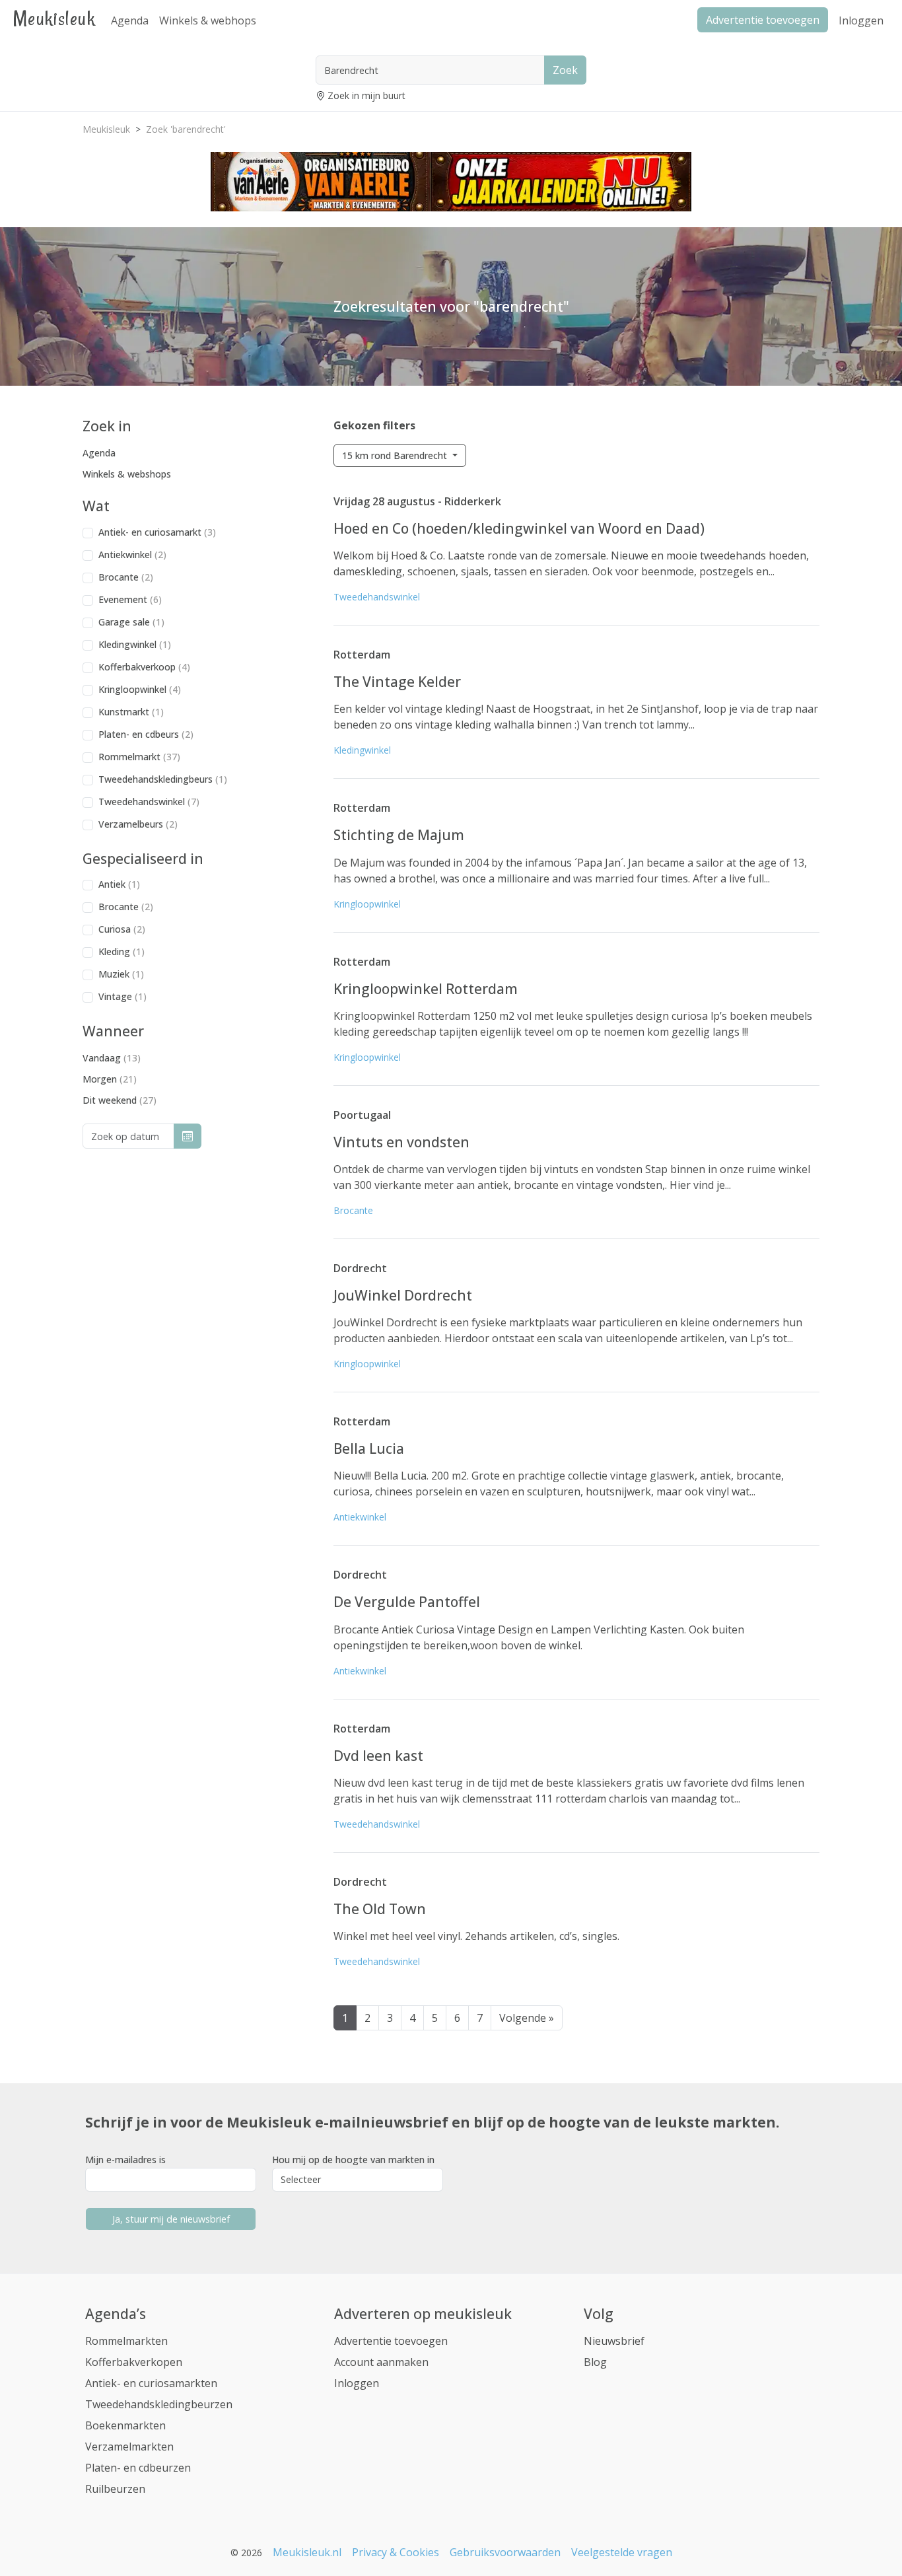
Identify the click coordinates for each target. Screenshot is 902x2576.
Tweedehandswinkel (149, 802)
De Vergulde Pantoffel (407, 1602)
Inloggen (861, 20)
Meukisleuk (54, 18)
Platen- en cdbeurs (146, 734)
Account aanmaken (381, 2362)
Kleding (121, 951)
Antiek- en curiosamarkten (151, 2383)
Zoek (565, 70)
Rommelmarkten (126, 2341)
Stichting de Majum (399, 835)
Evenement (130, 599)
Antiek (119, 884)
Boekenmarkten (125, 2425)
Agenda (130, 20)
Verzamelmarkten (129, 2447)
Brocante (126, 577)
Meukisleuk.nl (307, 2552)
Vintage (122, 996)
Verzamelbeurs (138, 824)
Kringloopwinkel (140, 689)
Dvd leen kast (378, 1756)
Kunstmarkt (131, 712)
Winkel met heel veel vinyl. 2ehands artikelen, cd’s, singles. (476, 1936)
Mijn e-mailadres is (125, 2160)
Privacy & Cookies (396, 2552)
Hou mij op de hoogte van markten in (353, 2160)
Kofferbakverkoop (144, 667)
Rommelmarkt (139, 757)
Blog (595, 2362)
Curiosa (122, 929)
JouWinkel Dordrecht (403, 1295)
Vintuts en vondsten (401, 1142)
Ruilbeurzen (115, 2489)
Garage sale (131, 622)
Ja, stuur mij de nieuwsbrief (171, 2219)
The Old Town (380, 1909)
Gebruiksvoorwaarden (505, 2552)
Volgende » (527, 2018)
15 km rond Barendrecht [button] (396, 455)
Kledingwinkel (135, 644)
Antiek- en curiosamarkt (157, 532)
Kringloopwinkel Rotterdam (426, 989)
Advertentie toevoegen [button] (763, 20)
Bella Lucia (369, 1449)
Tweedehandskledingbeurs (163, 779)
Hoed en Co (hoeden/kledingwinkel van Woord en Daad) (519, 528)
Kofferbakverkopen (134, 2362)
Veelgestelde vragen (622, 2552)
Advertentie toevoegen (391, 2341)
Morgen (110, 1079)
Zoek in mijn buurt (366, 95)
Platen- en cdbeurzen (138, 2468)
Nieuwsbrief (614, 2341)
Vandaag (112, 1058)
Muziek (121, 974)
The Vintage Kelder (397, 682)
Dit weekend (120, 1100)
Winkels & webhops (208, 20)
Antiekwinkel (132, 555)
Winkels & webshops (127, 474)
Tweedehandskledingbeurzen (159, 2404)
